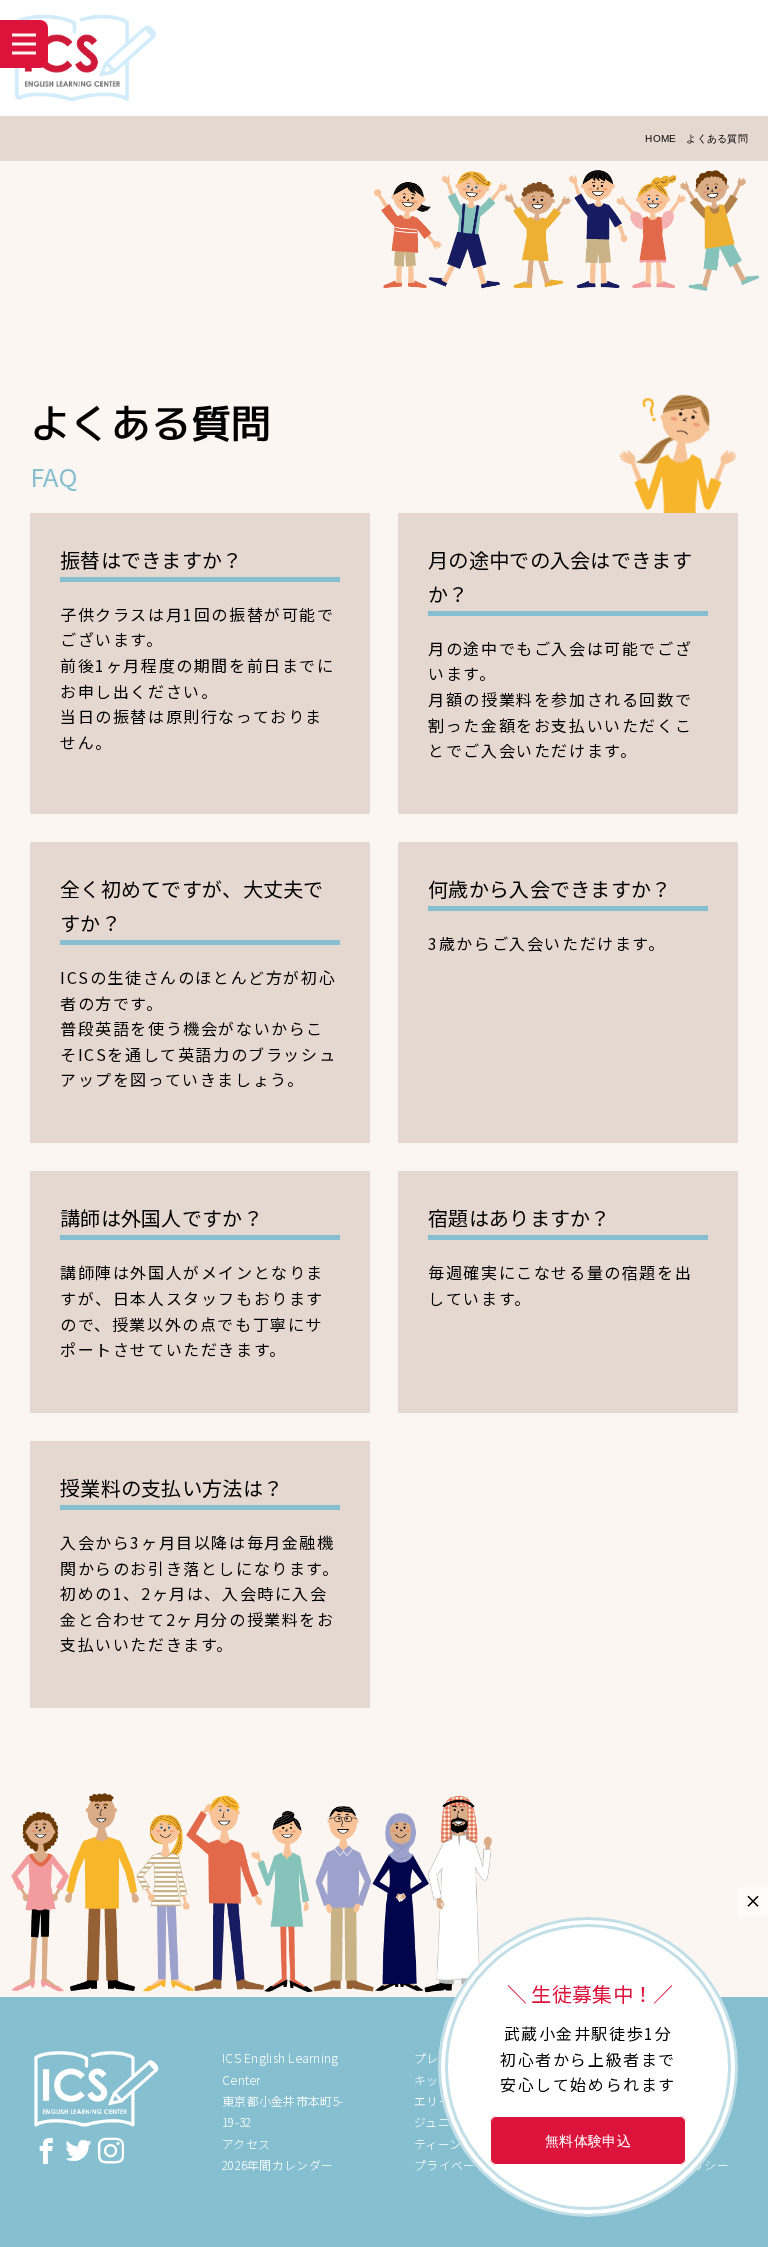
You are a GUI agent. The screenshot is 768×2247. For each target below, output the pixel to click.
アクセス (246, 2143)
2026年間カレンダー (277, 2164)
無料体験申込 (588, 2140)
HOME (660, 138)
